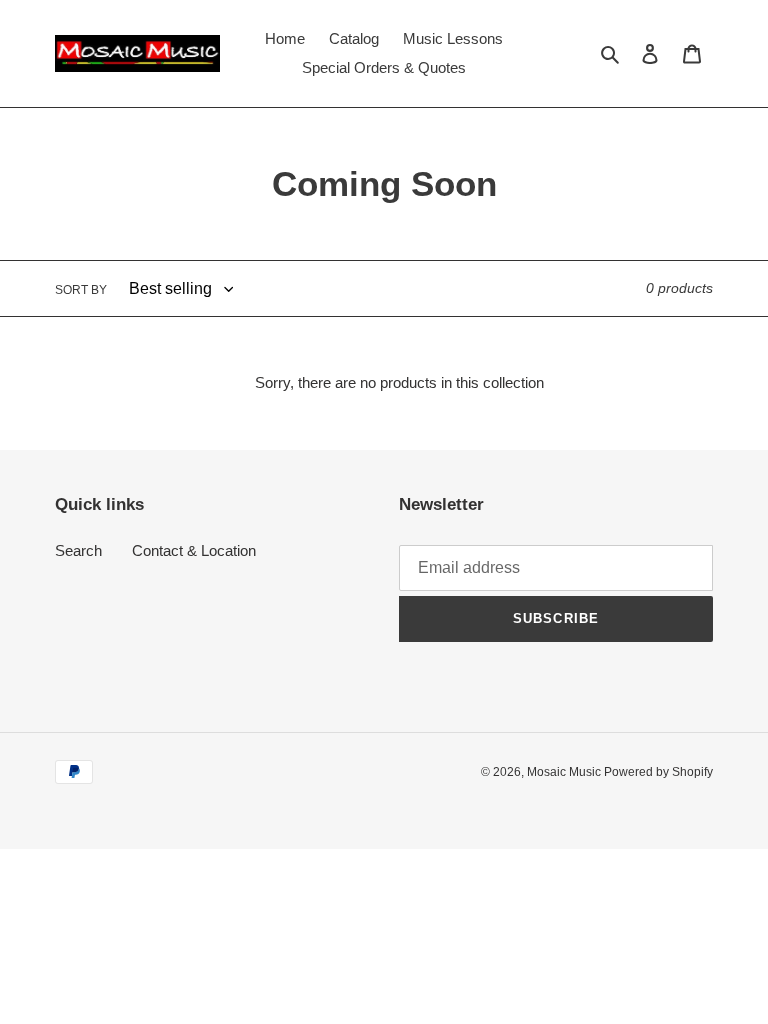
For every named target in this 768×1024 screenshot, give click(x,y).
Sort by (81, 290)
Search (78, 550)
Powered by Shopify (658, 772)
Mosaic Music (565, 772)
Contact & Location (194, 550)
